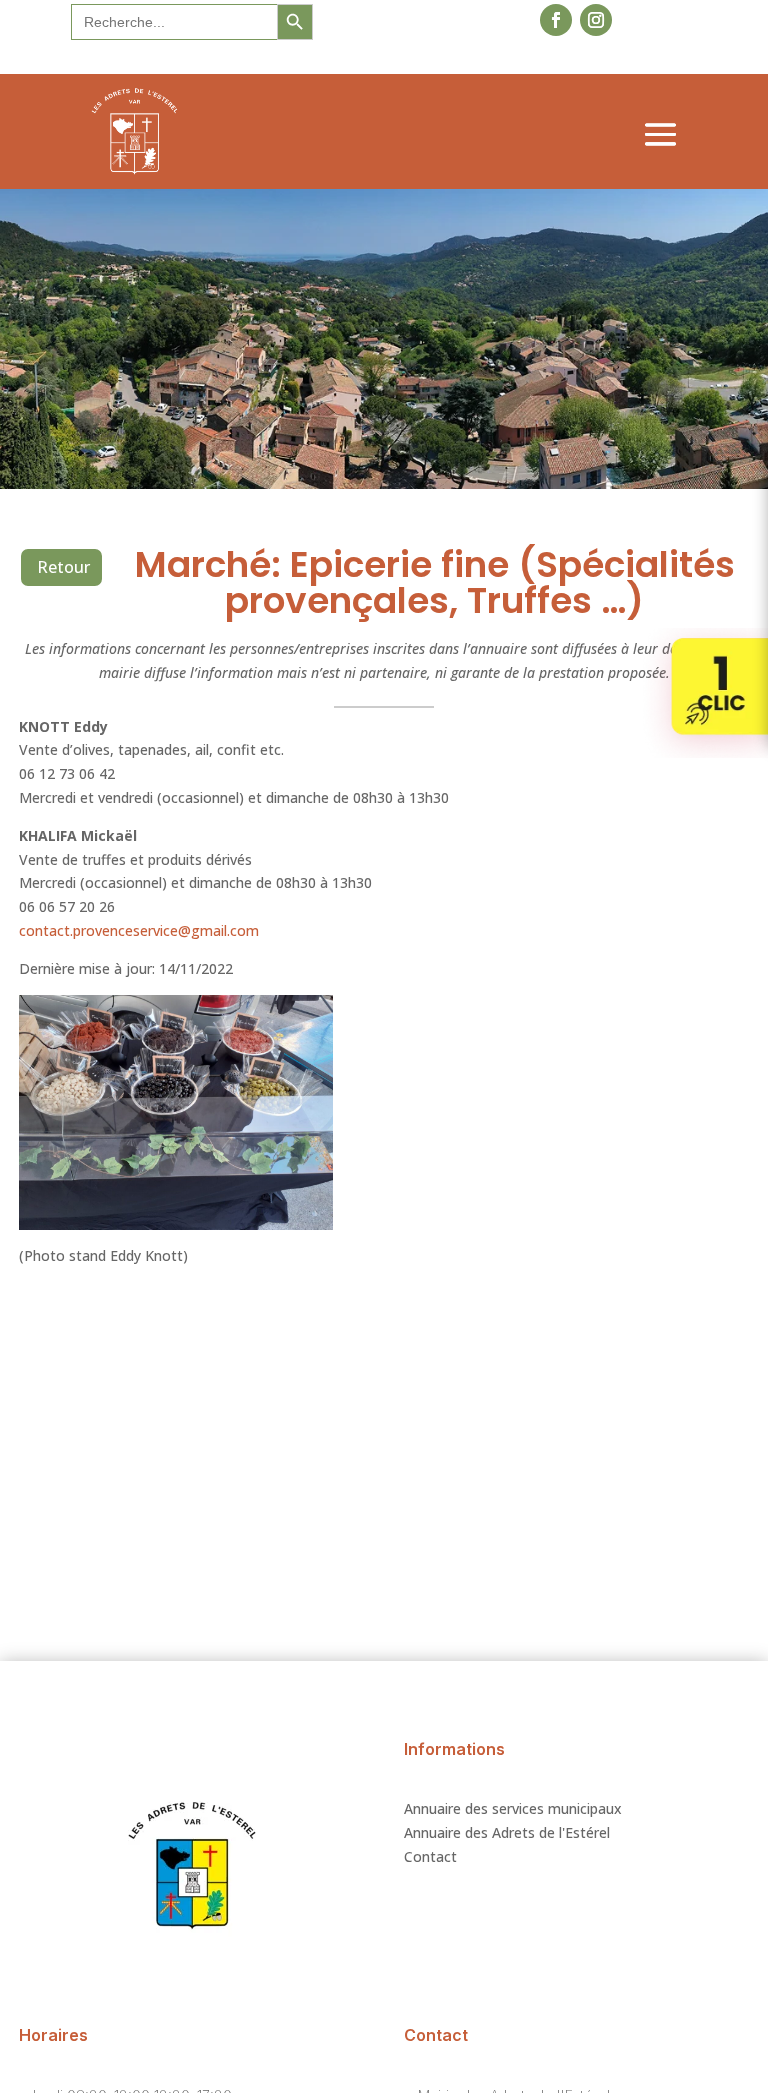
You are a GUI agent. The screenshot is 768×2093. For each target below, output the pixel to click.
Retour (63, 567)
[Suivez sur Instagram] (596, 20)
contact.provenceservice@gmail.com (139, 930)
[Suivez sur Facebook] (556, 20)
